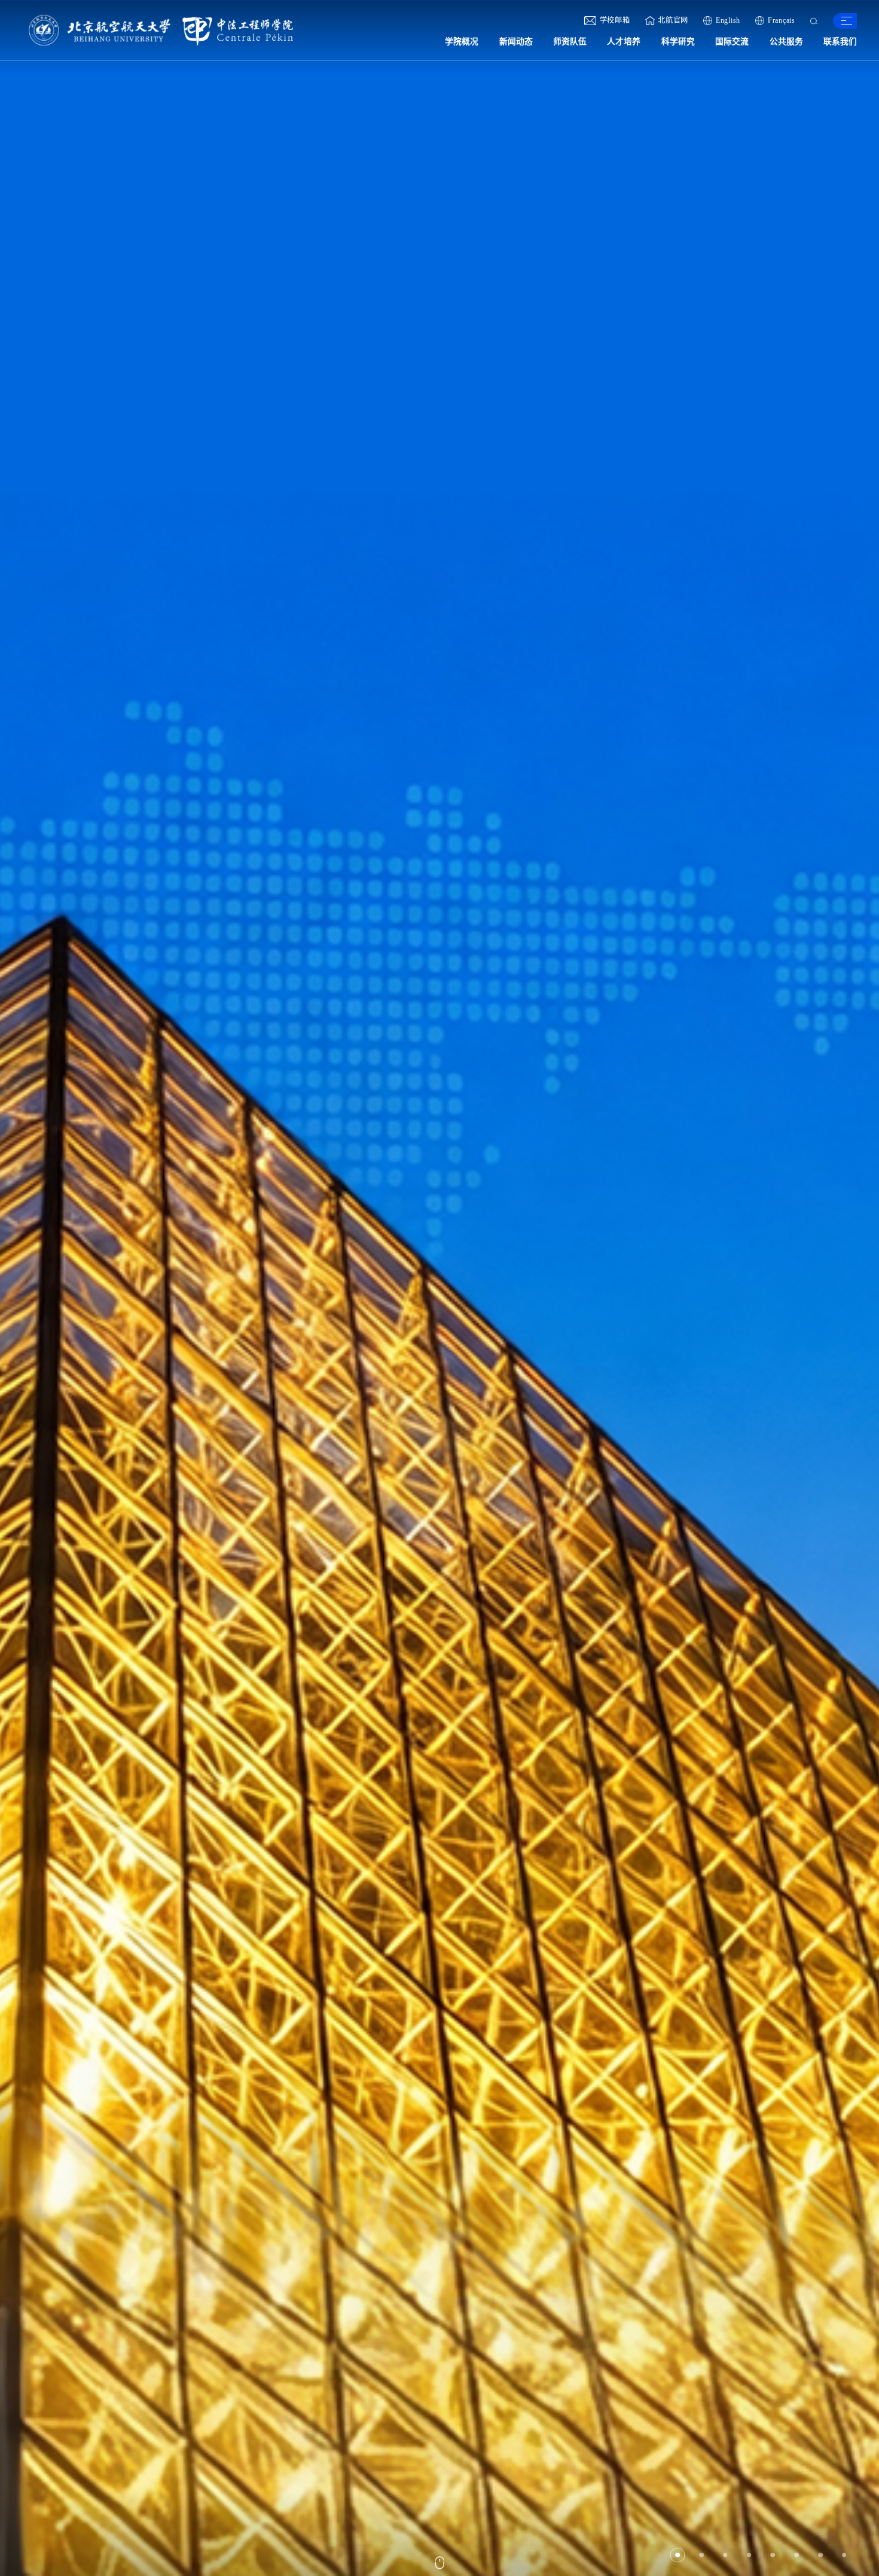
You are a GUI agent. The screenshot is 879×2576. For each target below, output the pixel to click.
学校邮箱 (615, 20)
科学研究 (678, 42)
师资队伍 (570, 42)
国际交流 (732, 42)
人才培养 (624, 42)
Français (782, 20)
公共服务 (786, 42)
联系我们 (840, 42)
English (728, 20)
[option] (439, 1288)
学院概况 (462, 42)
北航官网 (673, 20)
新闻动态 (516, 42)
